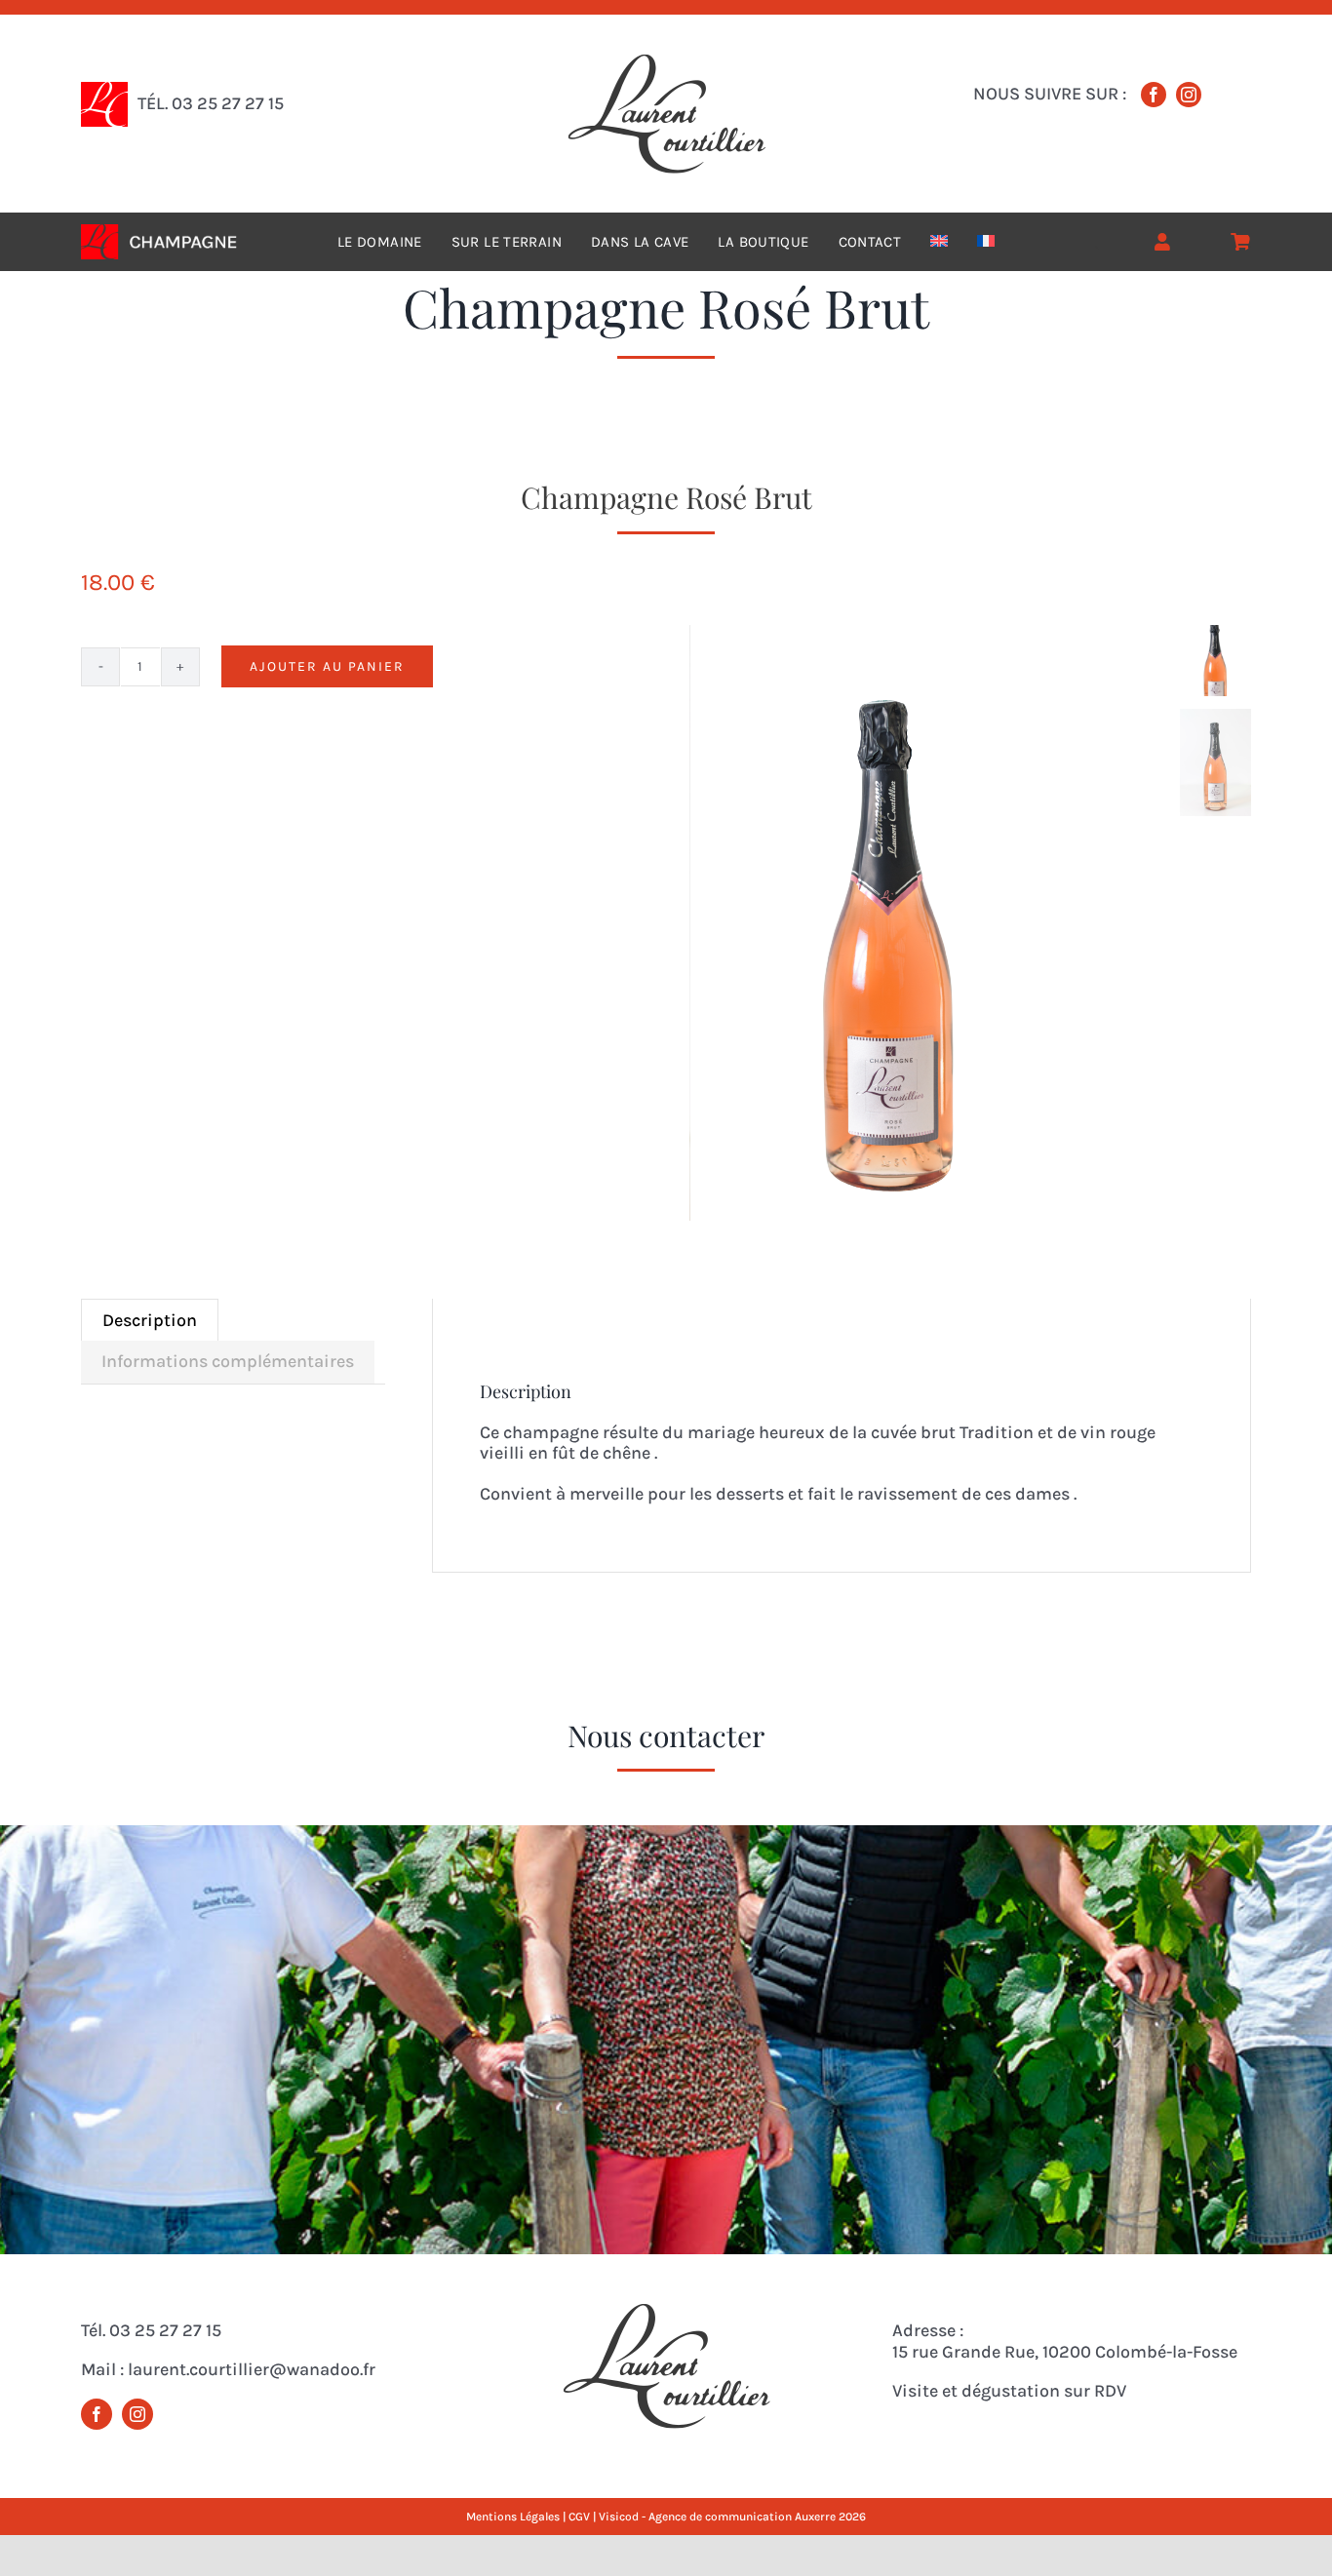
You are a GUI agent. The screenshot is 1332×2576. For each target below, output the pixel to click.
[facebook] (1154, 95)
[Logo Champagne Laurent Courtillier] (666, 62)
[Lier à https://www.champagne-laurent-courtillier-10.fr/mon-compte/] (1162, 242)
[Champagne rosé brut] (929, 923)
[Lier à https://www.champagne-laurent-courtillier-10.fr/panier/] (1240, 242)
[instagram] (1189, 95)
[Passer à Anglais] (939, 242)
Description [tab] (150, 1320)
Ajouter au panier (327, 666)
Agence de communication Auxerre (744, 2517)
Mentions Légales (513, 2517)
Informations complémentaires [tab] (228, 1361)
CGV (579, 2517)
